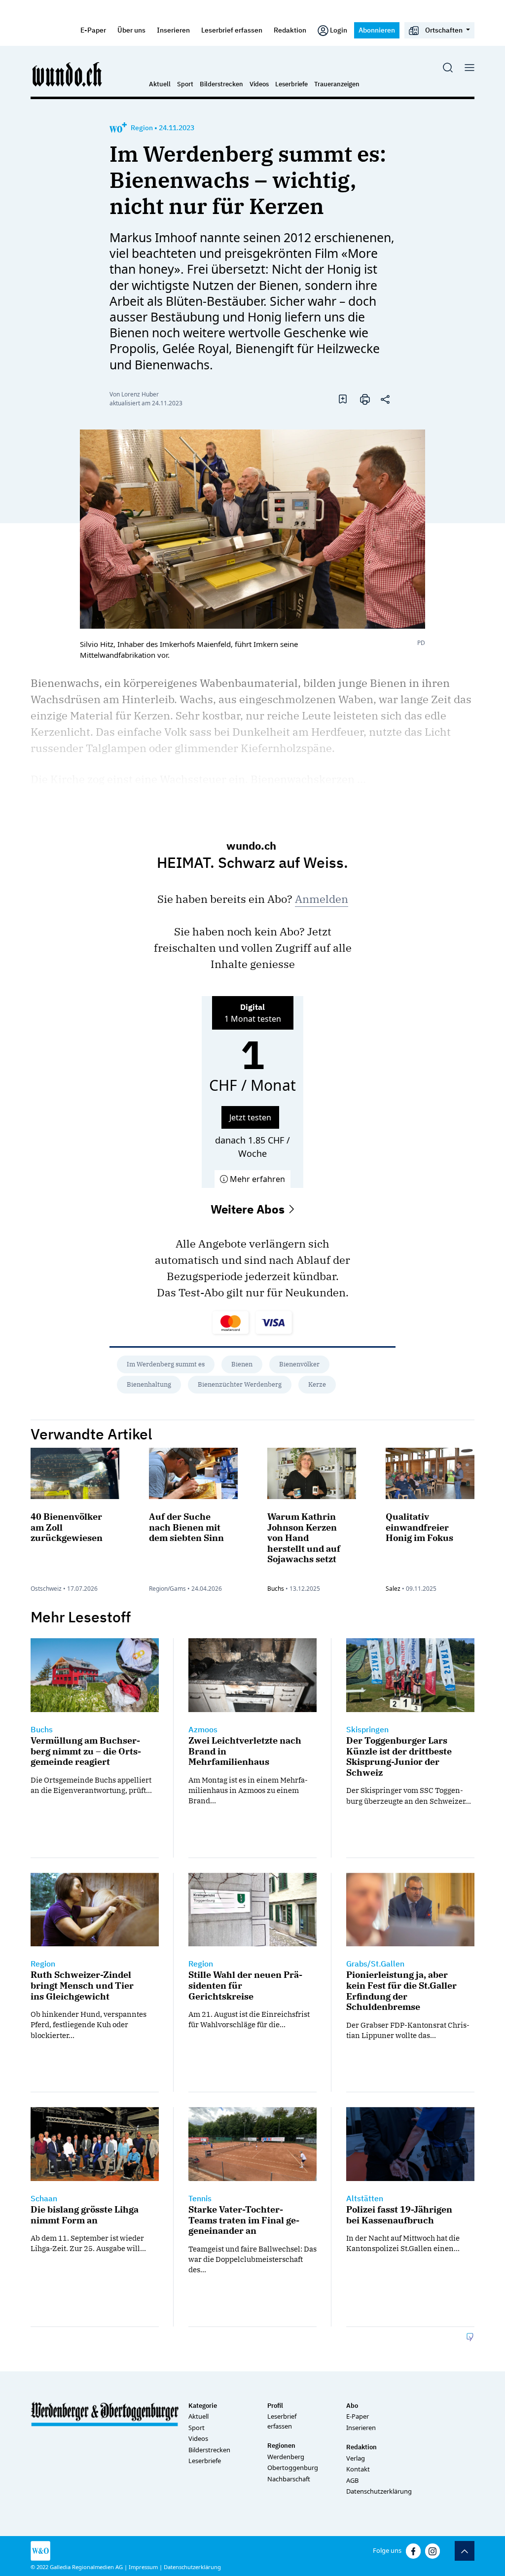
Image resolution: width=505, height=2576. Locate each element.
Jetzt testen (250, 1117)
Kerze (317, 1384)
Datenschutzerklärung (379, 2491)
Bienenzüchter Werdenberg (240, 1384)
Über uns (131, 30)
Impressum (143, 2567)
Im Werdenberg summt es (166, 1364)
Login (339, 30)
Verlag (356, 2458)
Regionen (281, 2446)
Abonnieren (377, 30)
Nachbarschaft (289, 2479)
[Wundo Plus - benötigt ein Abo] (118, 128)
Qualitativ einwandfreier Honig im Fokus (419, 1527)
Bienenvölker (299, 1364)
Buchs (276, 1589)
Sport (185, 84)
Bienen (242, 1364)
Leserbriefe (291, 84)
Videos (259, 84)
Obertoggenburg (293, 2468)
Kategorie (203, 2406)
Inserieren (173, 30)
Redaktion (290, 30)
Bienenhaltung (149, 1384)
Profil (275, 2406)
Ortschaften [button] (444, 30)
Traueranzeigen (337, 84)
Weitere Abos (249, 1209)
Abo (352, 2406)
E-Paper (93, 30)
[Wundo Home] (68, 74)
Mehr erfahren (256, 1179)
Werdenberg (286, 2457)
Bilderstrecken (221, 84)
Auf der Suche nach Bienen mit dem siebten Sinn (186, 1527)
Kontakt (358, 2469)
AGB (352, 2480)
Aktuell (160, 84)
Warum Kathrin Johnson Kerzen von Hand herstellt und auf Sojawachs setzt (304, 1538)
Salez (393, 1589)
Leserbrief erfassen (232, 30)
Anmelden (322, 899)
